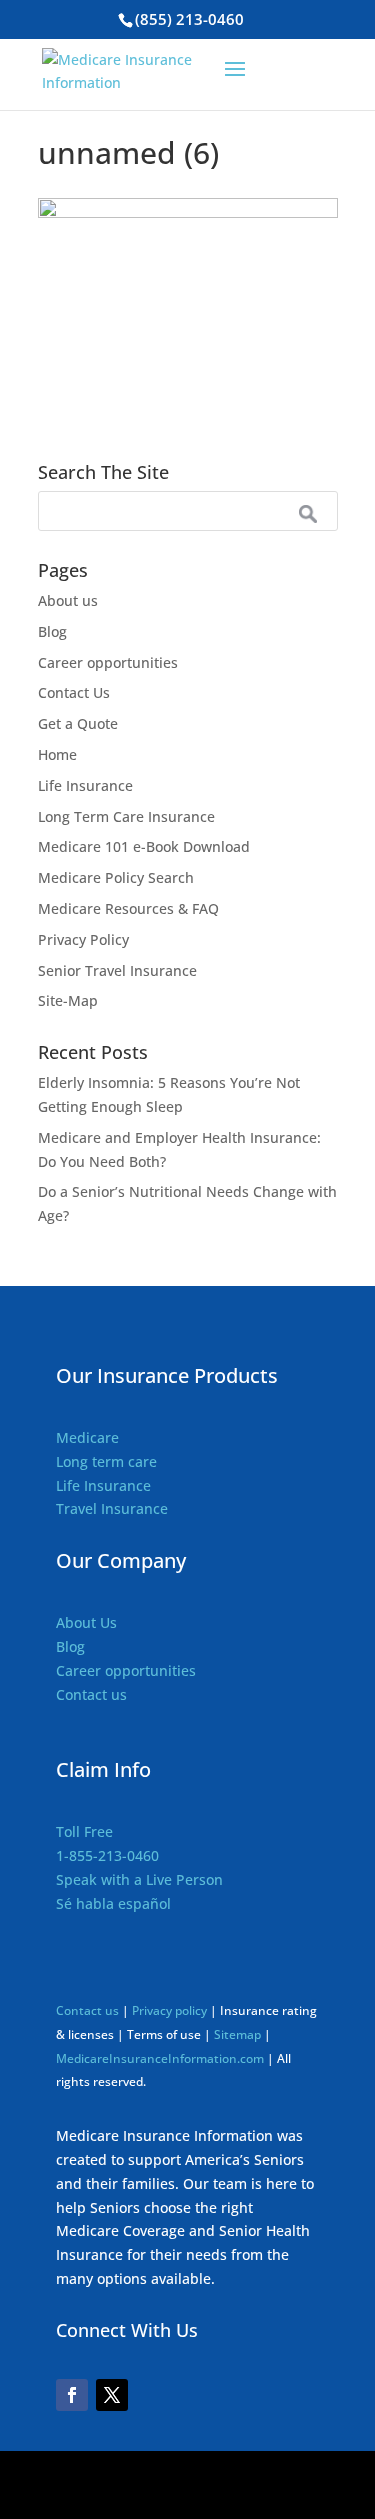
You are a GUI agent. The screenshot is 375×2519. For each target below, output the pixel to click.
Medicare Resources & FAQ (128, 908)
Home (57, 754)
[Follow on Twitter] (112, 2395)
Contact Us (74, 692)
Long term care (106, 1461)
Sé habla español (113, 1903)
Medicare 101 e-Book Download (144, 846)
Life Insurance (85, 785)
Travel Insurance (112, 1508)
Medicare (87, 1437)
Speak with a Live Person (139, 1879)
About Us (86, 1622)
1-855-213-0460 (107, 1855)
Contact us (91, 1694)
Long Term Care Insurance (126, 816)
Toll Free (84, 1831)
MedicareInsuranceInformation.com (160, 2058)
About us (68, 600)
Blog (52, 631)
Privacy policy (171, 2010)
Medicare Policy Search (116, 877)
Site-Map (68, 1000)
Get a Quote (78, 723)
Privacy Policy (83, 939)
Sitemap (237, 2034)
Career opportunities (108, 662)
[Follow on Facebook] (72, 2395)
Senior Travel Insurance (117, 970)
